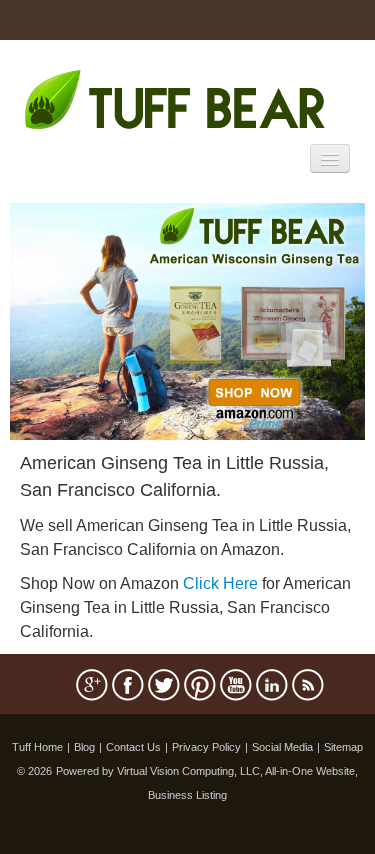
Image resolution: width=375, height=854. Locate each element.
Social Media (282, 747)
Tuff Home (37, 747)
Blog (84, 747)
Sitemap (343, 747)
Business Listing (187, 795)
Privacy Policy (206, 747)
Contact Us (133, 747)
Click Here (220, 583)
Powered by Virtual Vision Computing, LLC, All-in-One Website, (207, 771)
